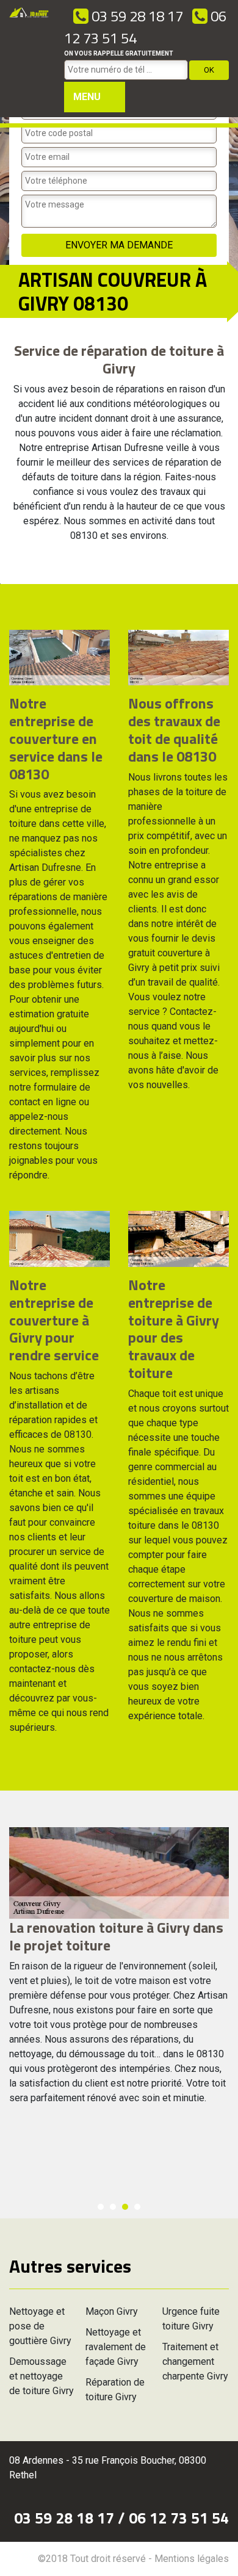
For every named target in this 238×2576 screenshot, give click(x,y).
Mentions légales (192, 2559)
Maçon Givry (112, 2311)
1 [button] (101, 2207)
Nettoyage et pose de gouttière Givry (40, 2326)
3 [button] (125, 2207)
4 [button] (137, 2207)
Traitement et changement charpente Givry (195, 2361)
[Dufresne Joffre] (29, 59)
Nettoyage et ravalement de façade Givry (116, 2347)
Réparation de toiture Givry (115, 2390)
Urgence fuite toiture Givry (191, 2319)
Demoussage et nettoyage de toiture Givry (41, 2376)
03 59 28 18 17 (136, 16)
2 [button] (113, 2207)
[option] (119, 1971)
